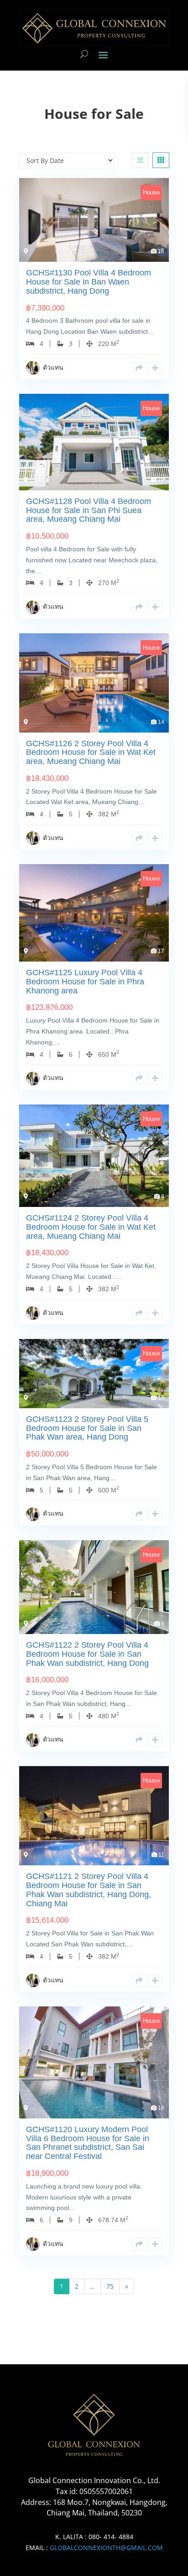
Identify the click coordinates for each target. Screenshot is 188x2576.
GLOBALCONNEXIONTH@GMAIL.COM (106, 2548)
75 (110, 2286)
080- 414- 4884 (111, 2537)
